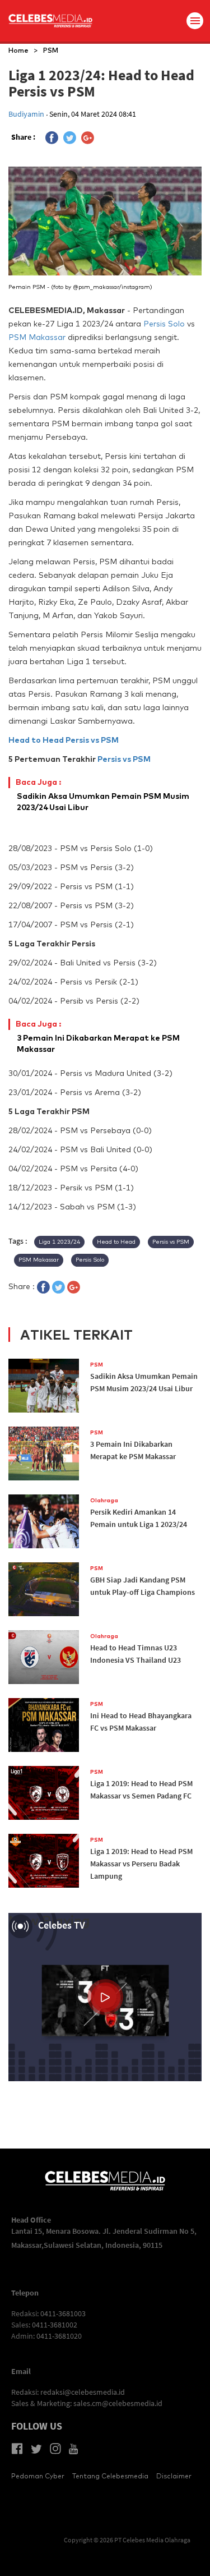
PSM (51, 50)
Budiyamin (27, 114)
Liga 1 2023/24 (59, 1242)
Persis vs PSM (92, 740)
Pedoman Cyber (38, 2476)
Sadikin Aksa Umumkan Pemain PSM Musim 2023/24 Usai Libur (103, 795)
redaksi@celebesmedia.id (83, 2392)
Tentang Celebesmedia (110, 2476)
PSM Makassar (37, 337)
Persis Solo (164, 324)
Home (18, 50)
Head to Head (36, 740)
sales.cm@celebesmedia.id (118, 2403)
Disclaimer (174, 2476)
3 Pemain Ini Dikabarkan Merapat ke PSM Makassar (98, 1036)
